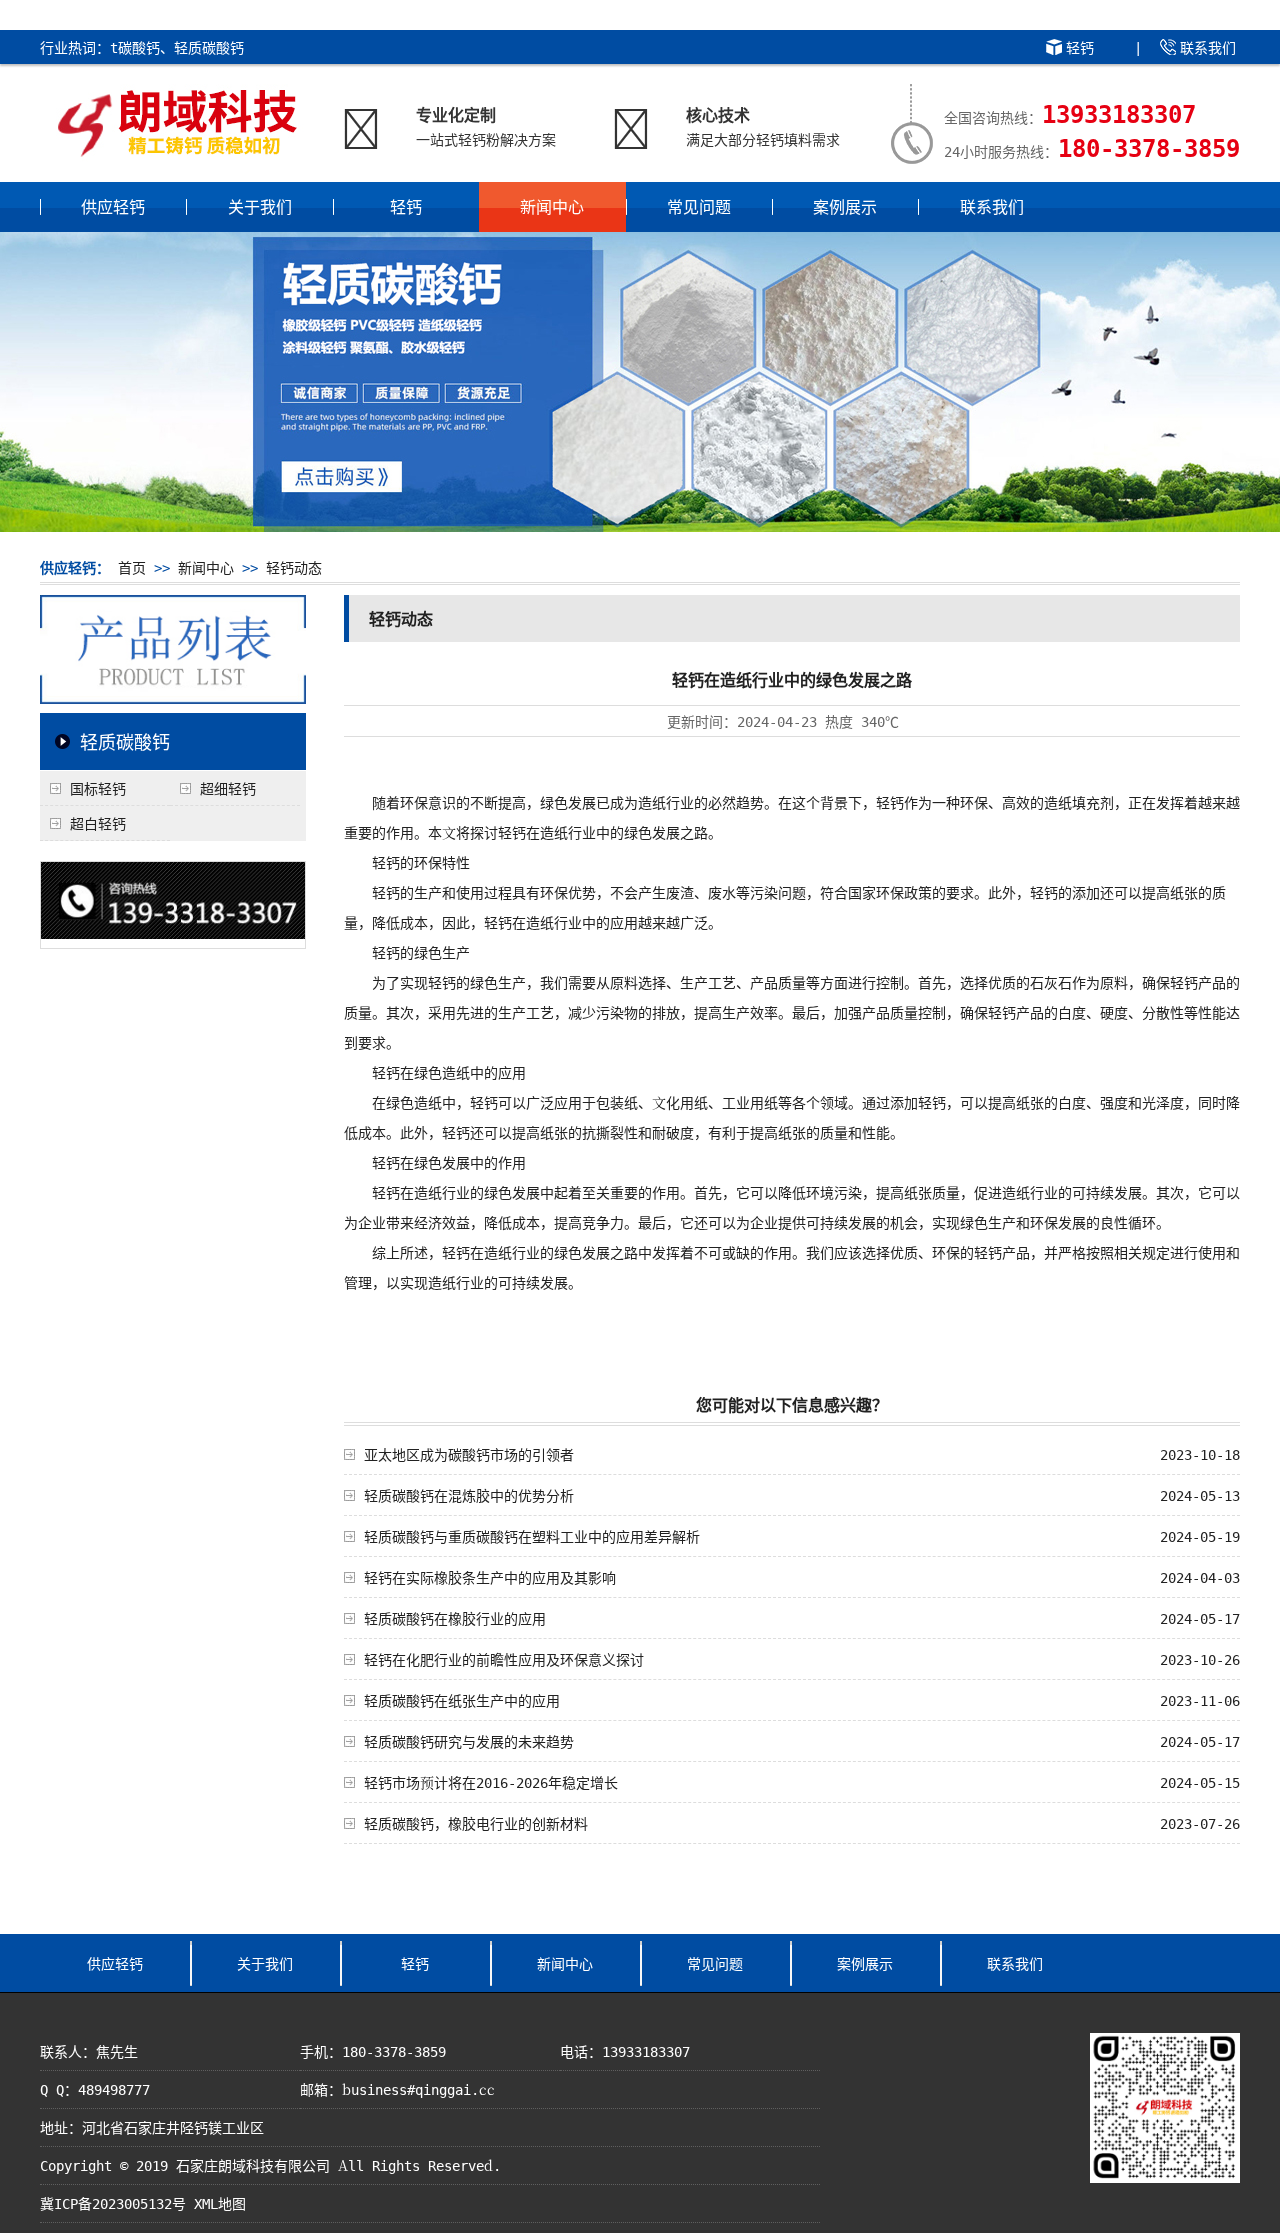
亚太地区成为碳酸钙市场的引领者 (469, 1454)
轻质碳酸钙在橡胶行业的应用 (455, 1618)
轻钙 (1080, 47)
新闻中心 (552, 206)
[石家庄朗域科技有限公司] (178, 150)
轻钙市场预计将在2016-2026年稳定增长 (491, 1782)
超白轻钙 (98, 823)
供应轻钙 (113, 206)
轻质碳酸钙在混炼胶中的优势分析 (469, 1495)
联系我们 (1208, 47)
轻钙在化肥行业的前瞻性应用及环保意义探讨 (504, 1659)
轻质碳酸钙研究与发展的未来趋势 (469, 1741)
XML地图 (220, 2203)
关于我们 (260, 206)
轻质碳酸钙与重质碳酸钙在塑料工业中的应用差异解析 (532, 1536)
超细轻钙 (228, 788)
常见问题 (699, 206)
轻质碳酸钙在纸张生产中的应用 (462, 1700)
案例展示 (845, 206)
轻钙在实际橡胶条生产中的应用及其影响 (490, 1577)
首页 (132, 567)
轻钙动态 (294, 567)
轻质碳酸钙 (125, 741)
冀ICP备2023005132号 (113, 2203)
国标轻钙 (98, 788)
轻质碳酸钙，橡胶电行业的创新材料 (476, 1823)
